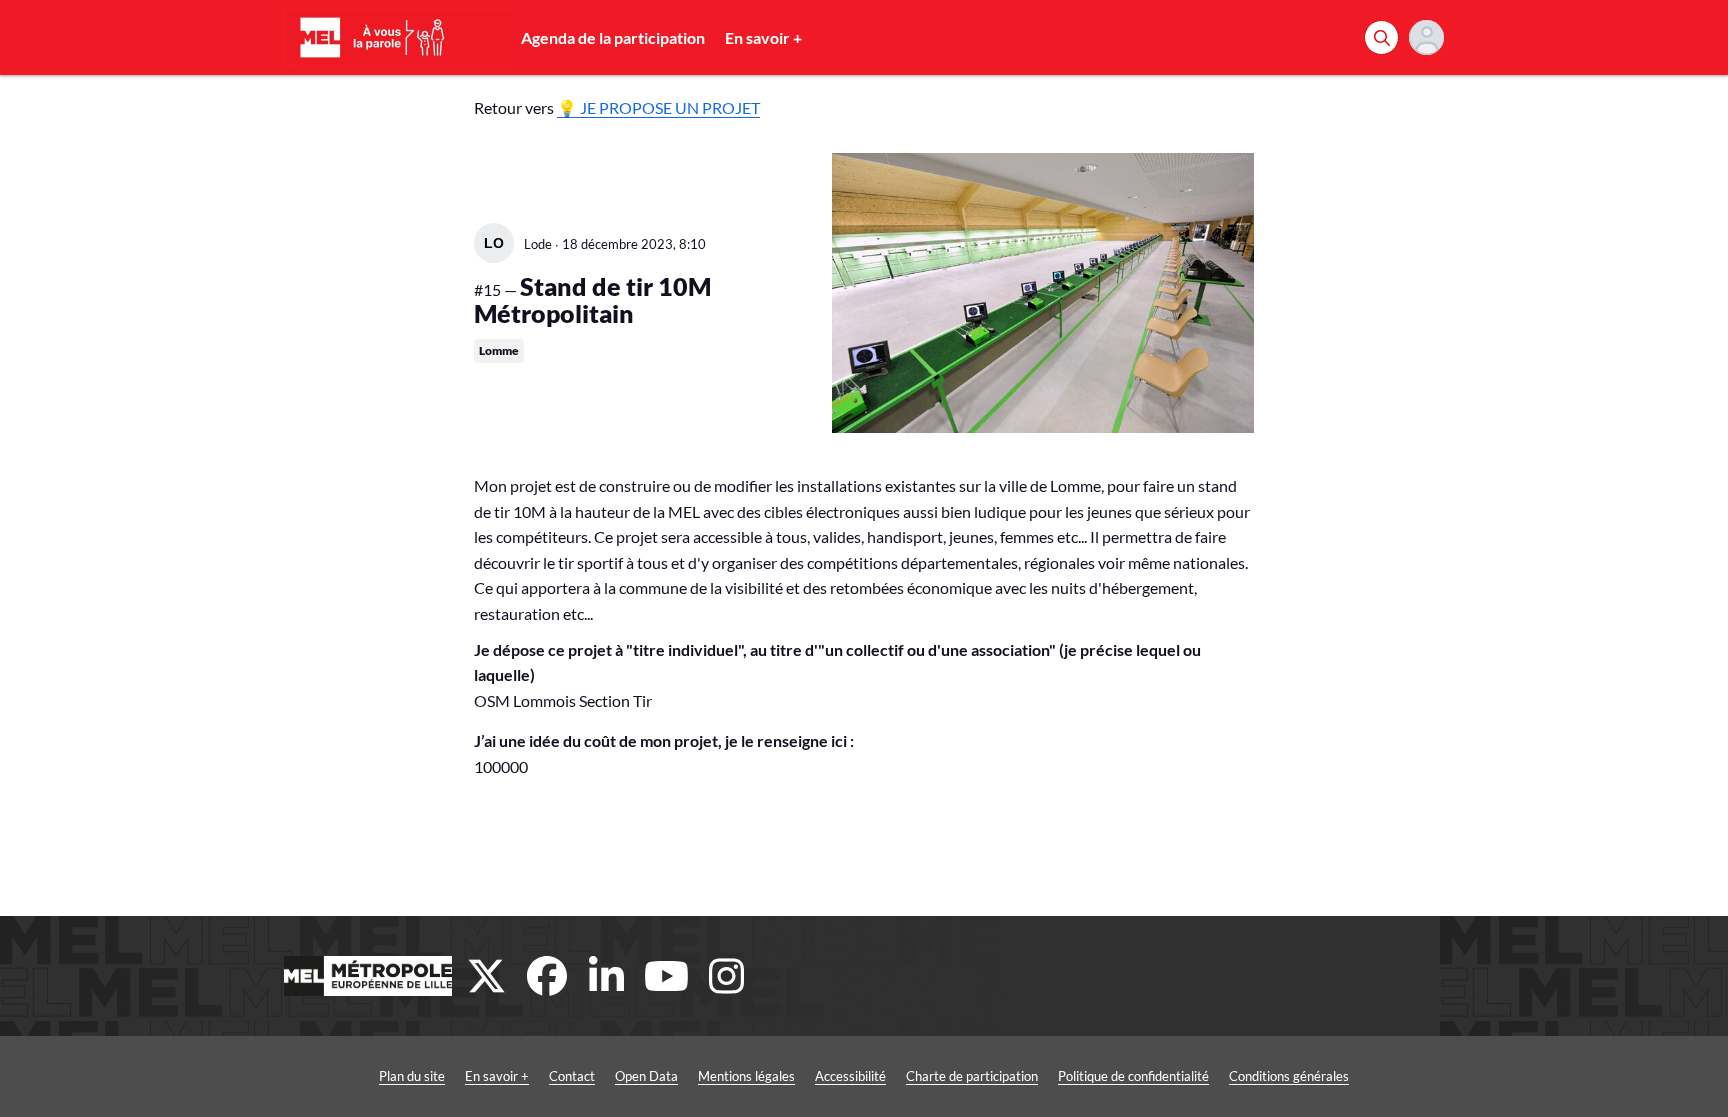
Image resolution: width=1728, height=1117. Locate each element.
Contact (572, 1076)
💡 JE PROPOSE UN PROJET (658, 107)
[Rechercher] (1381, 37)
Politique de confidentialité (1133, 1076)
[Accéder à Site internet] (368, 976)
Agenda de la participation (613, 37)
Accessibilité (850, 1076)
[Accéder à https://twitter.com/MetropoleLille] (487, 976)
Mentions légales (746, 1076)
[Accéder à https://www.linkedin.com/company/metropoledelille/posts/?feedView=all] (607, 976)
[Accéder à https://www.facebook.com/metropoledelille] (547, 976)
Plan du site (412, 1076)
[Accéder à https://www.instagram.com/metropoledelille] (727, 976)
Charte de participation (972, 1076)
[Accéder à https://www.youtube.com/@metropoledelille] (667, 976)
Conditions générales (1289, 1076)
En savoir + (763, 37)
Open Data (646, 1076)
